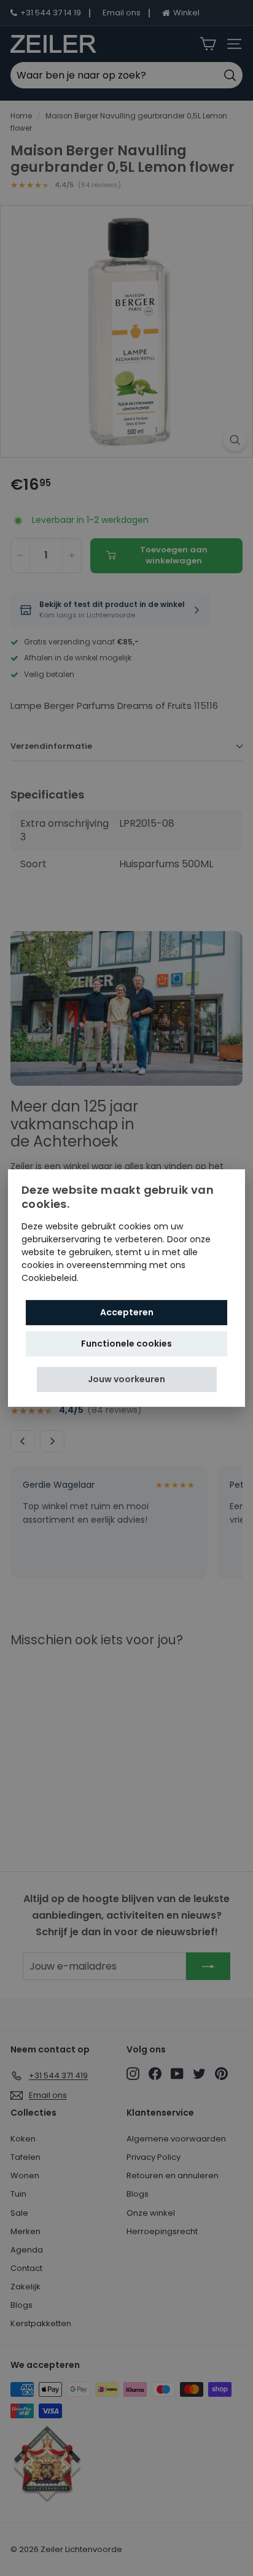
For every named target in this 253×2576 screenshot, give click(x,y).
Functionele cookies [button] (126, 1344)
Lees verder (106, 1278)
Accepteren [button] (127, 1312)
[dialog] (126, 1288)
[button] (127, 1379)
